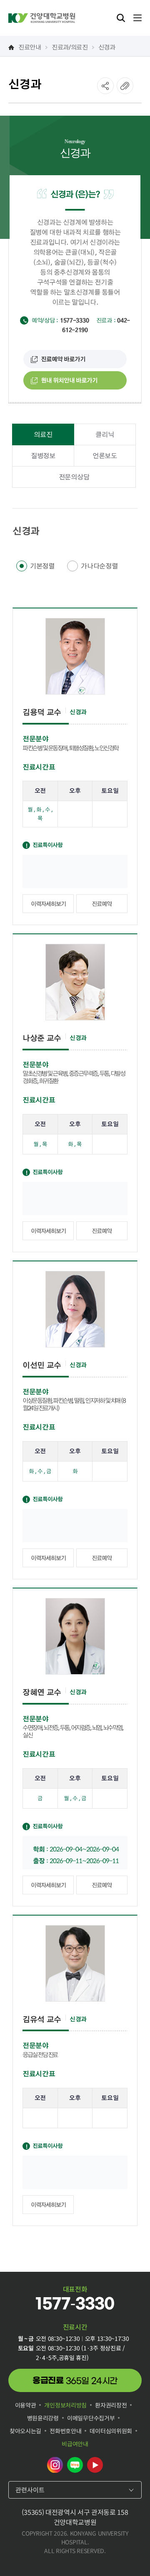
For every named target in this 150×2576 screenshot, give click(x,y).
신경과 (107, 46)
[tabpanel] (75, 1376)
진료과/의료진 (70, 46)
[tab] (43, 434)
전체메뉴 (137, 18)
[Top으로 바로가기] (135, 2553)
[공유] (105, 86)
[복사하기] (125, 86)
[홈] (11, 47)
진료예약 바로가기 (63, 359)
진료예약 (102, 903)
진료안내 (30, 46)
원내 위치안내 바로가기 (69, 380)
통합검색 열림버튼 (121, 18)
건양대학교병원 (42, 18)
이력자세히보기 (48, 903)
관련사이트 (30, 2490)
